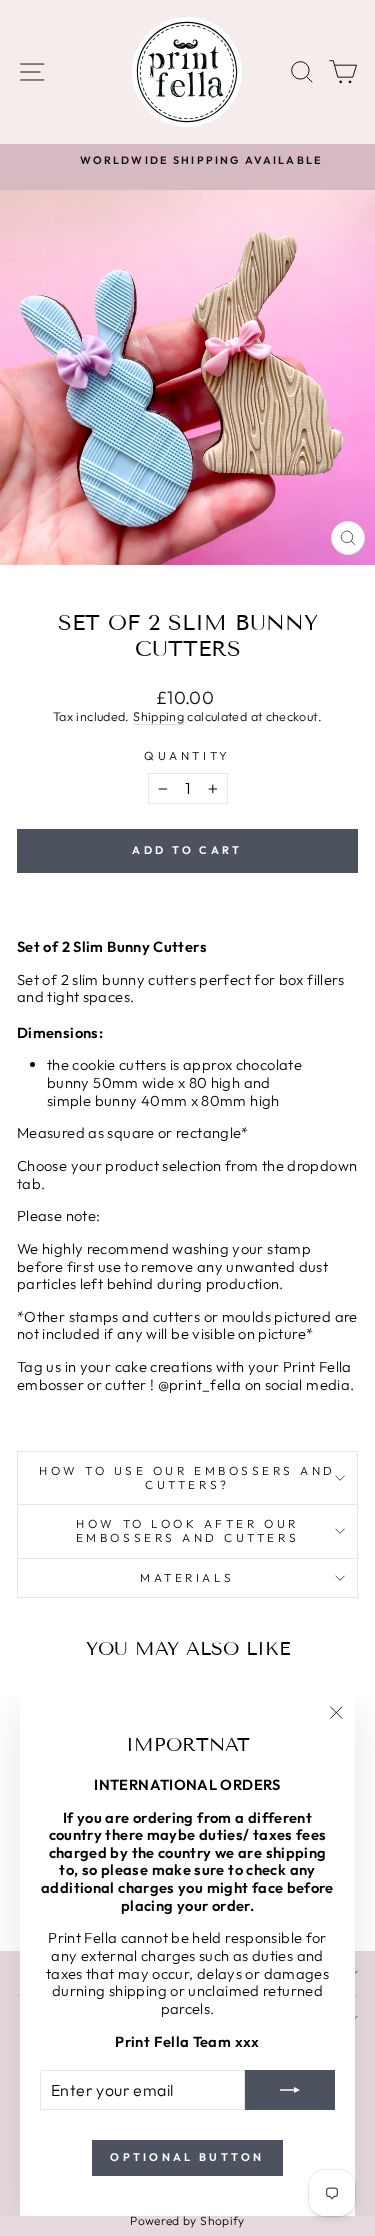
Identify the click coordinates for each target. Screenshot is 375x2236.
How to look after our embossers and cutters (187, 1530)
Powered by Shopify (187, 2220)
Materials (187, 1577)
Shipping (158, 716)
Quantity (187, 756)
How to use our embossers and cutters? (187, 1477)
